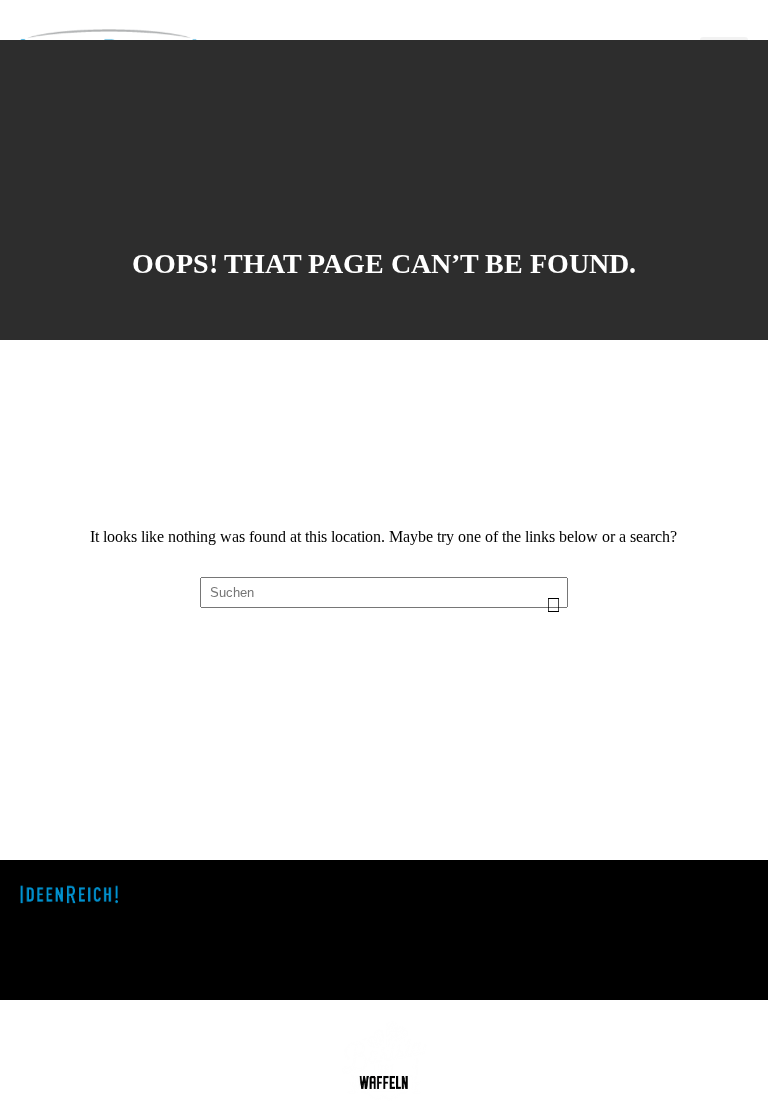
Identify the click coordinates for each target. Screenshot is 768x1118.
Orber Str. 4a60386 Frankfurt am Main (362, 928)
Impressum (701, 889)
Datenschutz (705, 909)
